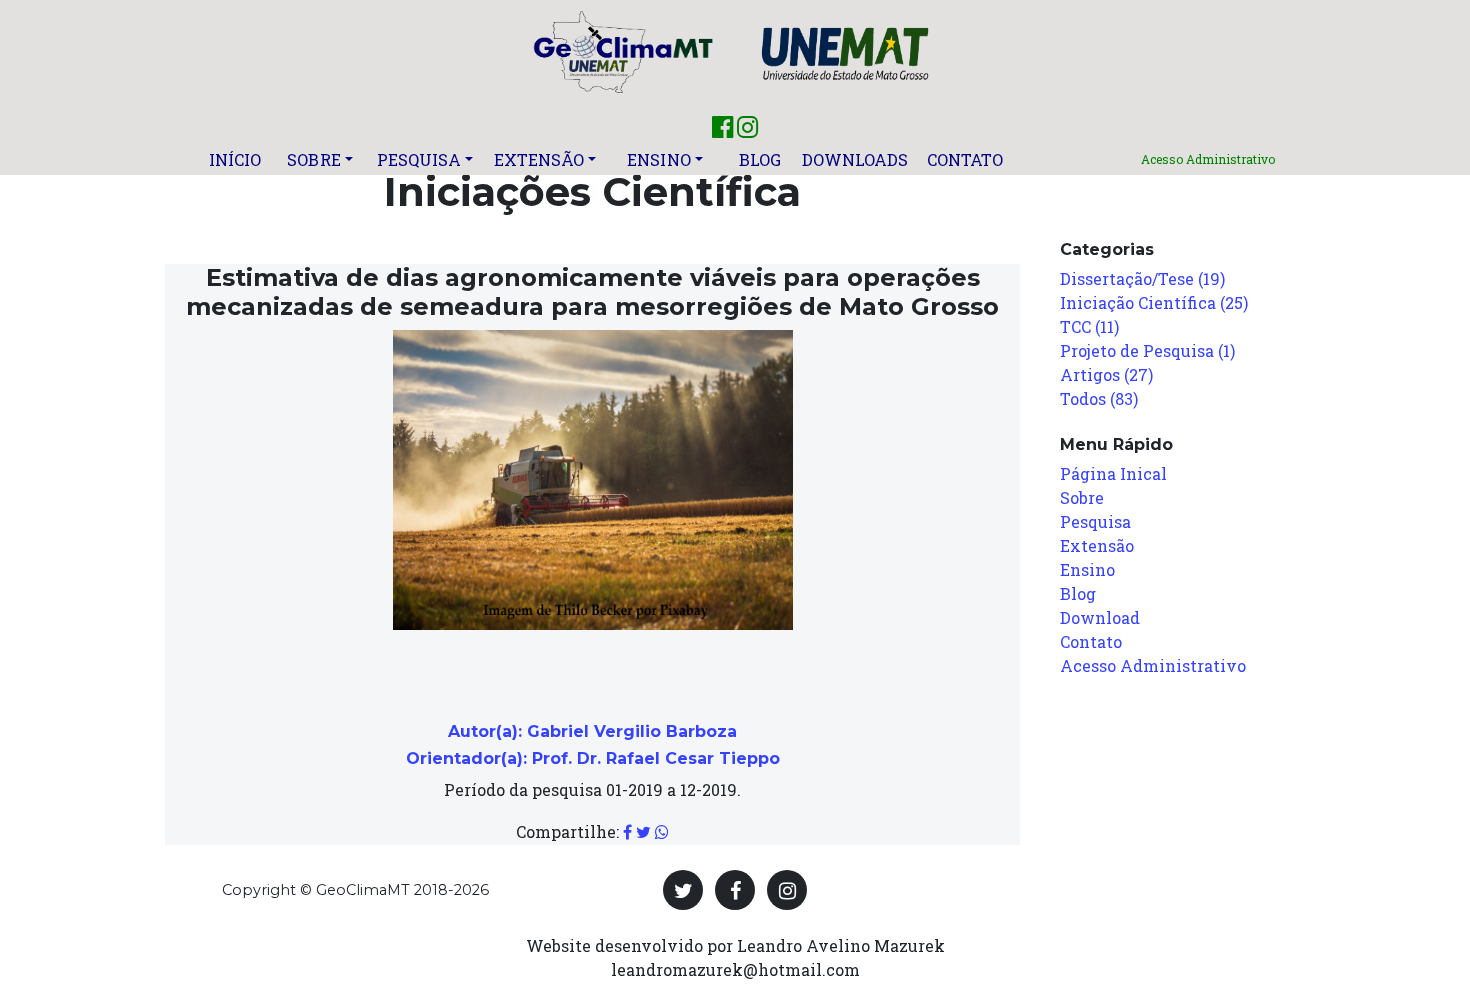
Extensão (539, 159)
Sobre (313, 159)
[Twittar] (643, 831)
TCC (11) (1089, 326)
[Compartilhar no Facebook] (627, 831)
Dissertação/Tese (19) (1142, 278)
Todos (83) (1099, 398)
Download (1100, 617)
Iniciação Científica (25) (1154, 302)
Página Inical (1113, 473)
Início (235, 159)
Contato (965, 159)
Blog (760, 159)
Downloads (855, 159)
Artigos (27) (1106, 374)
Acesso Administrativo (1208, 159)
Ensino (659, 159)
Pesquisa (419, 159)
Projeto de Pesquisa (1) (1147, 350)
